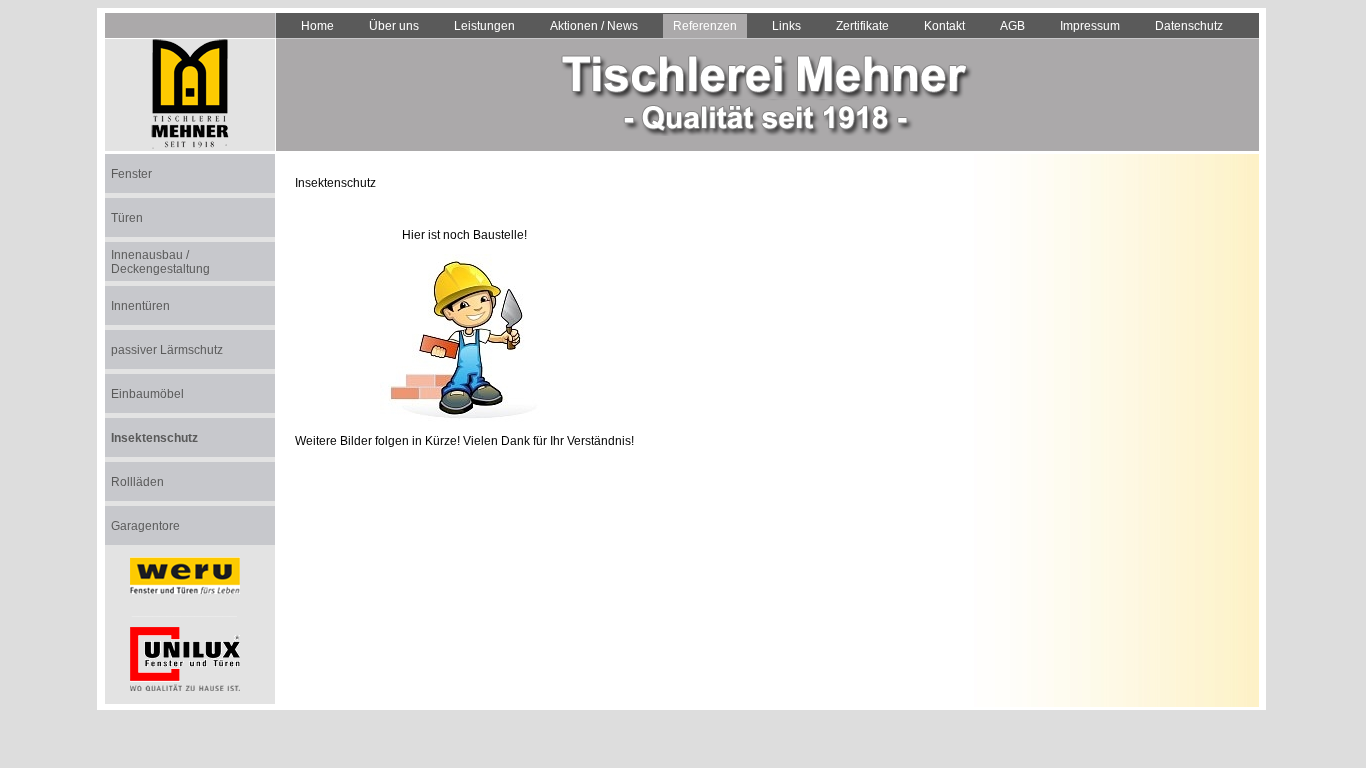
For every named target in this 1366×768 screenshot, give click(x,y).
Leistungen (484, 26)
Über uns (394, 26)
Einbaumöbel (147, 394)
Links (786, 26)
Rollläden (137, 482)
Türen (127, 218)
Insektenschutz (154, 438)
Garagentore (145, 526)
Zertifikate (862, 26)
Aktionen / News (594, 26)
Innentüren (140, 306)
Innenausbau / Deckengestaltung (160, 262)
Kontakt (944, 26)
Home (317, 26)
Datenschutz (1189, 26)
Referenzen (705, 26)
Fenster (131, 174)
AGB (1012, 26)
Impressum (1090, 26)
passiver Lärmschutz (167, 350)
